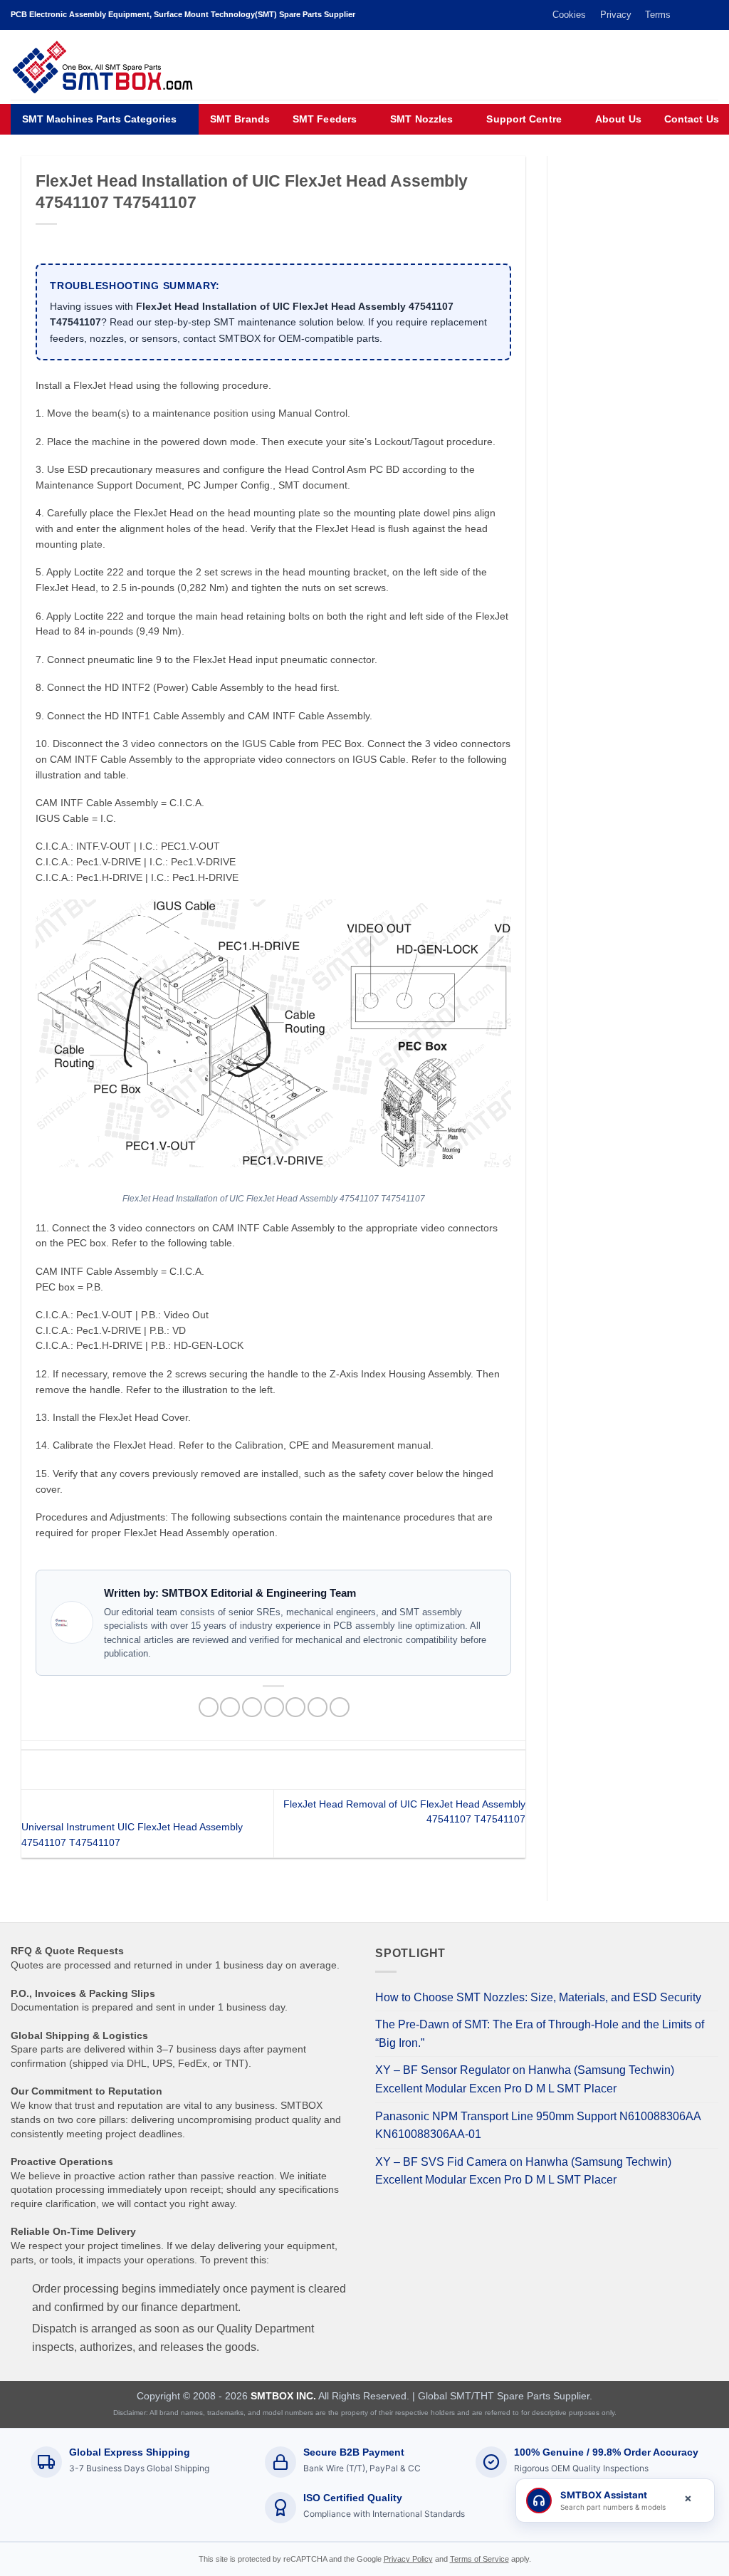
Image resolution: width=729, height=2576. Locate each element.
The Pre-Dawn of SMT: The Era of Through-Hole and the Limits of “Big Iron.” (540, 2034)
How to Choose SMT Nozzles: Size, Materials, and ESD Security (538, 1997)
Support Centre (524, 119)
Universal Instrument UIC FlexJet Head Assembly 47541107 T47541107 (132, 1835)
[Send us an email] (698, 15)
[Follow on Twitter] (684, 15)
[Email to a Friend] (252, 1707)
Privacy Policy (408, 2559)
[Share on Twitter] (230, 1707)
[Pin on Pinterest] (274, 1707)
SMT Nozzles (421, 119)
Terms (658, 15)
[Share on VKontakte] (295, 1707)
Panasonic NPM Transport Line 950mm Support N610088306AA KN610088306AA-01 (538, 2126)
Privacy (616, 15)
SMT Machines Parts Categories (99, 119)
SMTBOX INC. (283, 2396)
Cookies (569, 15)
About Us (618, 119)
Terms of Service (479, 2559)
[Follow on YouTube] (711, 15)
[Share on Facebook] (209, 1707)
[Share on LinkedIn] (318, 1707)
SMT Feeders (325, 119)
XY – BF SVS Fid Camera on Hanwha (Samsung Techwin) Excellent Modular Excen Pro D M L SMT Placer (523, 2171)
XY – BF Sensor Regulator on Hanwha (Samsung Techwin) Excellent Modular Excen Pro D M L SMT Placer (525, 2079)
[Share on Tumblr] (340, 1707)
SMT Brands (240, 119)
